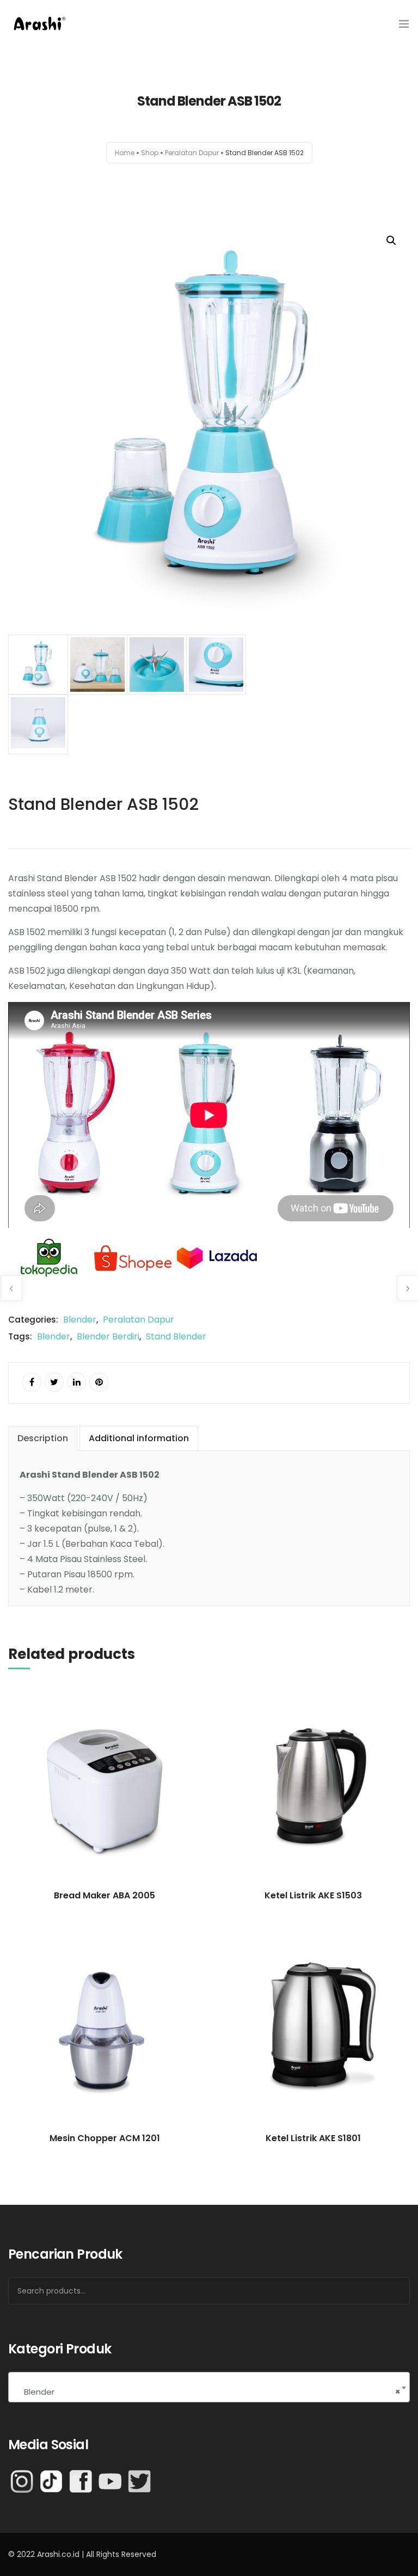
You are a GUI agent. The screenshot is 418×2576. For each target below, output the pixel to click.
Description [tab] (43, 1438)
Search (388, 2291)
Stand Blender (176, 1336)
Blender (80, 1320)
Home (125, 153)
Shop (150, 153)
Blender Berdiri (108, 1336)
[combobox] (209, 2387)
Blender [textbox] (209, 2392)
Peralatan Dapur (192, 153)
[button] (391, 241)
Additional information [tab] (139, 1438)
